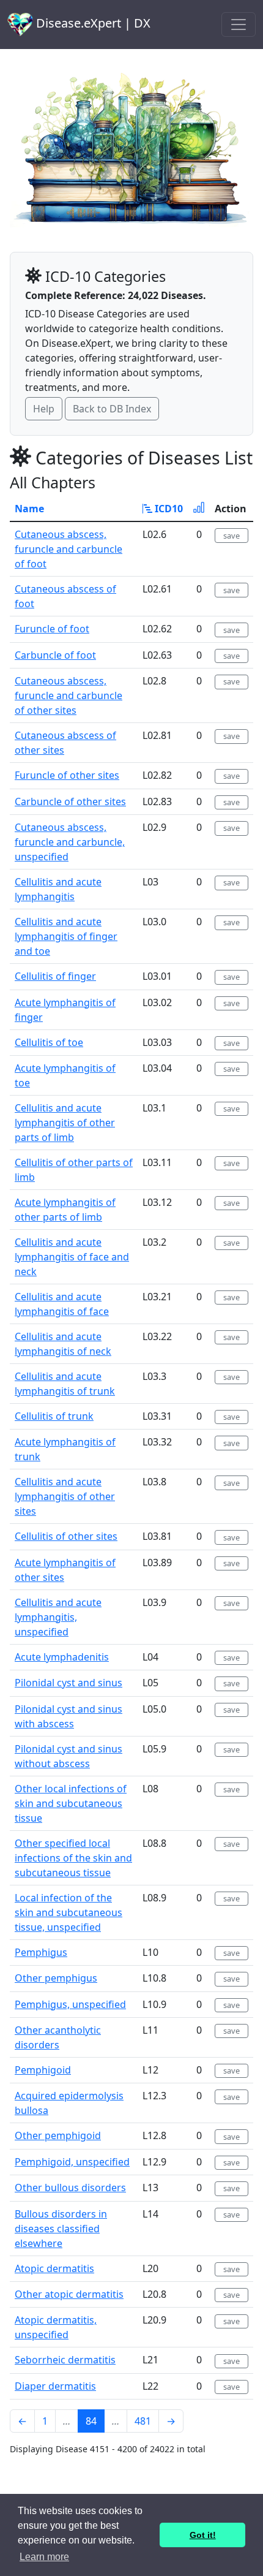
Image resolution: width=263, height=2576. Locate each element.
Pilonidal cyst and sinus (69, 1683)
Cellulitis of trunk (54, 1416)
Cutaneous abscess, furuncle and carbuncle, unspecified (70, 842)
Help (44, 409)
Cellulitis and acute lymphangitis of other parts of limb (65, 1123)
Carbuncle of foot (55, 655)
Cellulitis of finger (55, 976)
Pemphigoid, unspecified (72, 2162)
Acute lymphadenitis (62, 1657)
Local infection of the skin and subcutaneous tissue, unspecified (69, 1912)
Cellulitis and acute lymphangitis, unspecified (58, 1617)
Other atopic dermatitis (69, 2294)
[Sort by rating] (199, 509)
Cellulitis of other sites (66, 1536)
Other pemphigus (56, 1978)
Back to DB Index (112, 409)
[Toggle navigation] (239, 25)
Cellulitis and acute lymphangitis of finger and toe (66, 936)
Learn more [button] (44, 2557)
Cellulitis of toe (49, 1042)
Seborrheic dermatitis (65, 2360)
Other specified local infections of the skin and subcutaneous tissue (73, 1858)
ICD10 (168, 509)
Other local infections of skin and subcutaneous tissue (71, 1803)
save (232, 536)
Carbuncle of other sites (70, 801)
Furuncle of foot (52, 629)
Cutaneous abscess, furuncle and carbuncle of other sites (69, 695)
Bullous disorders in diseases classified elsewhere (61, 2229)
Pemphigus (41, 1952)
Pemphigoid (43, 2070)
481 (143, 2421)
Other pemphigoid (58, 2135)
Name (29, 509)
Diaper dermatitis (55, 2386)
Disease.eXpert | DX (92, 23)
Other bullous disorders (70, 2188)
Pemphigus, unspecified (70, 2004)
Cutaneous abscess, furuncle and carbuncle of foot (69, 549)
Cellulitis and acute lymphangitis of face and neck (72, 1257)
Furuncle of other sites (67, 775)
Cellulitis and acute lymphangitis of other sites (65, 1496)
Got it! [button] (203, 2535)
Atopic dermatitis (54, 2268)
